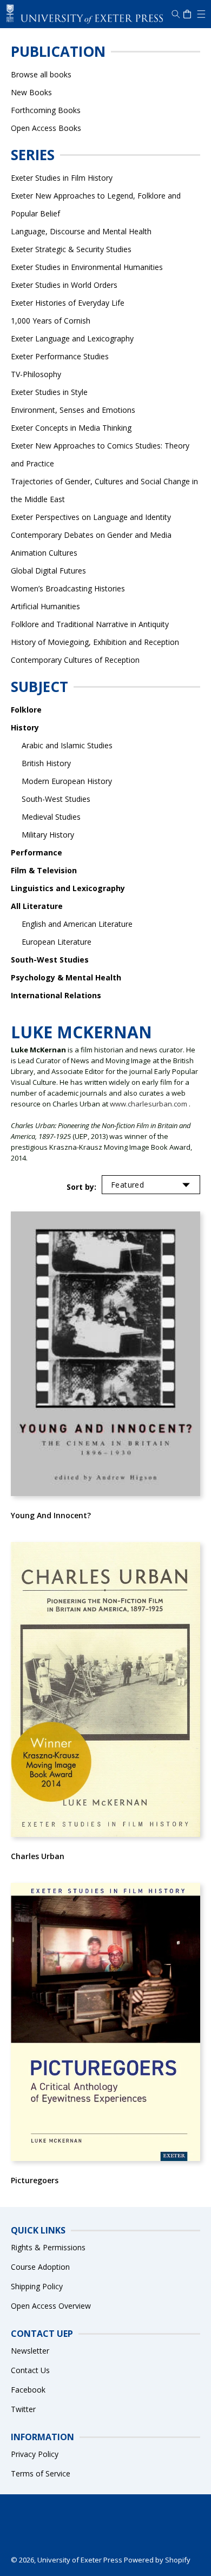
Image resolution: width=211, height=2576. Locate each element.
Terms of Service (41, 2473)
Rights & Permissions (48, 2247)
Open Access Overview (51, 2306)
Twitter (23, 2409)
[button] (200, 14)
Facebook (28, 2390)
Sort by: (81, 1187)
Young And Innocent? (51, 1515)
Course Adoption (40, 2267)
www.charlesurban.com (149, 1104)
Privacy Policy (35, 2454)
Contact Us (30, 2370)
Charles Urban (38, 1856)
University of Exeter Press (80, 2560)
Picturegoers (35, 2180)
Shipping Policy (37, 2286)
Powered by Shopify (157, 2560)
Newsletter (30, 2351)
